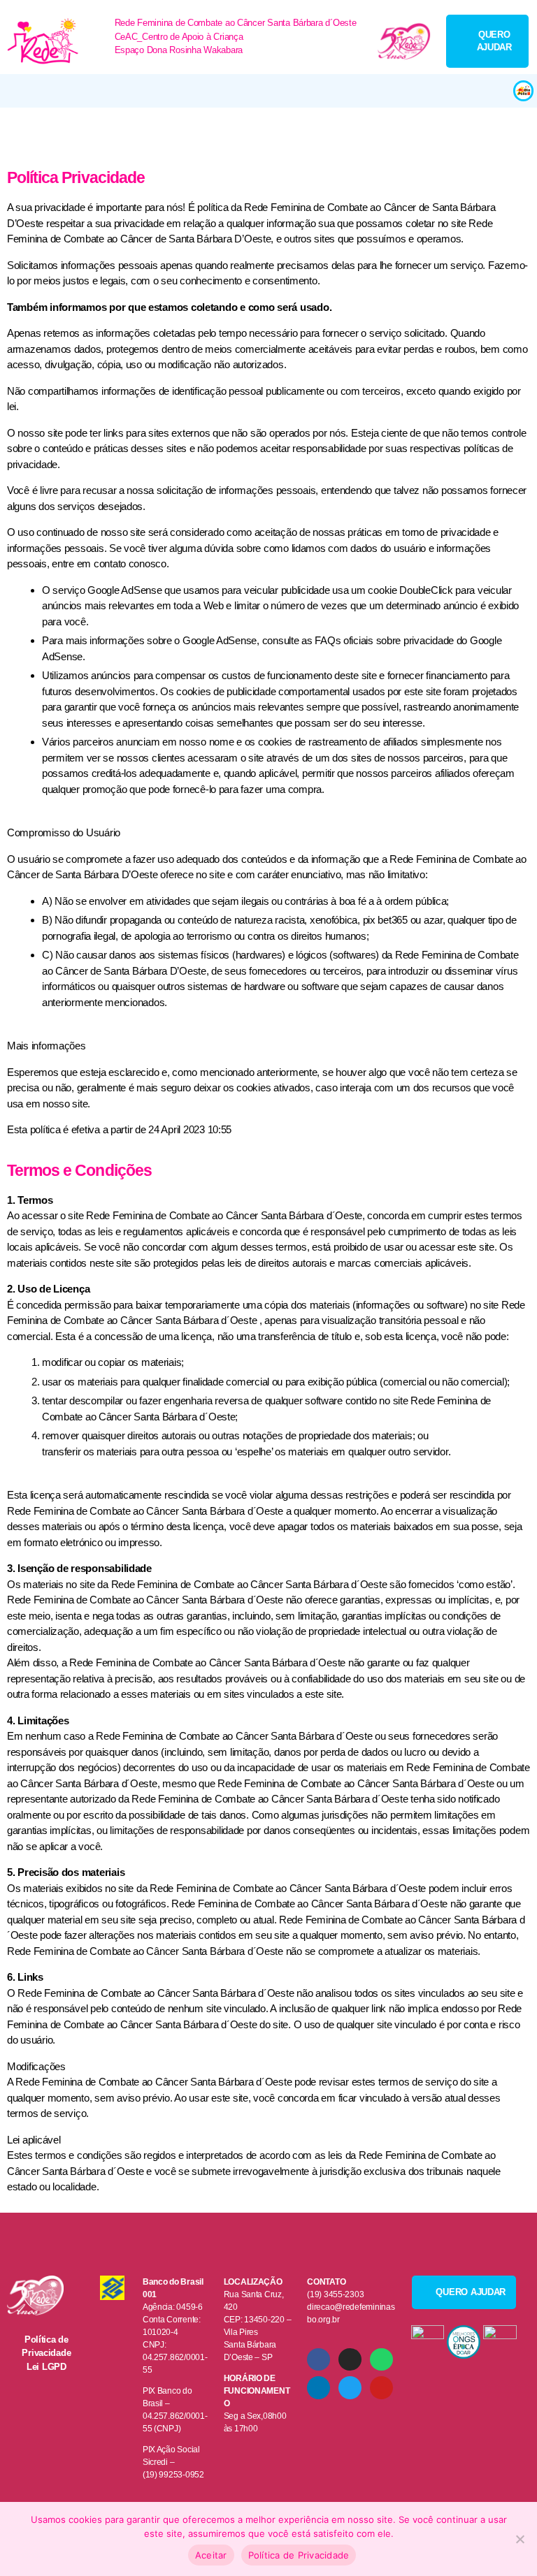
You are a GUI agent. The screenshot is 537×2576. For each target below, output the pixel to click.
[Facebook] (318, 2359)
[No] (520, 2539)
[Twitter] (350, 2387)
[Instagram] (350, 2359)
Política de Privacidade (299, 2555)
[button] (255, 91)
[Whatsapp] (381, 2359)
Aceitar (211, 2555)
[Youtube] (381, 2387)
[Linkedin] (318, 2387)
